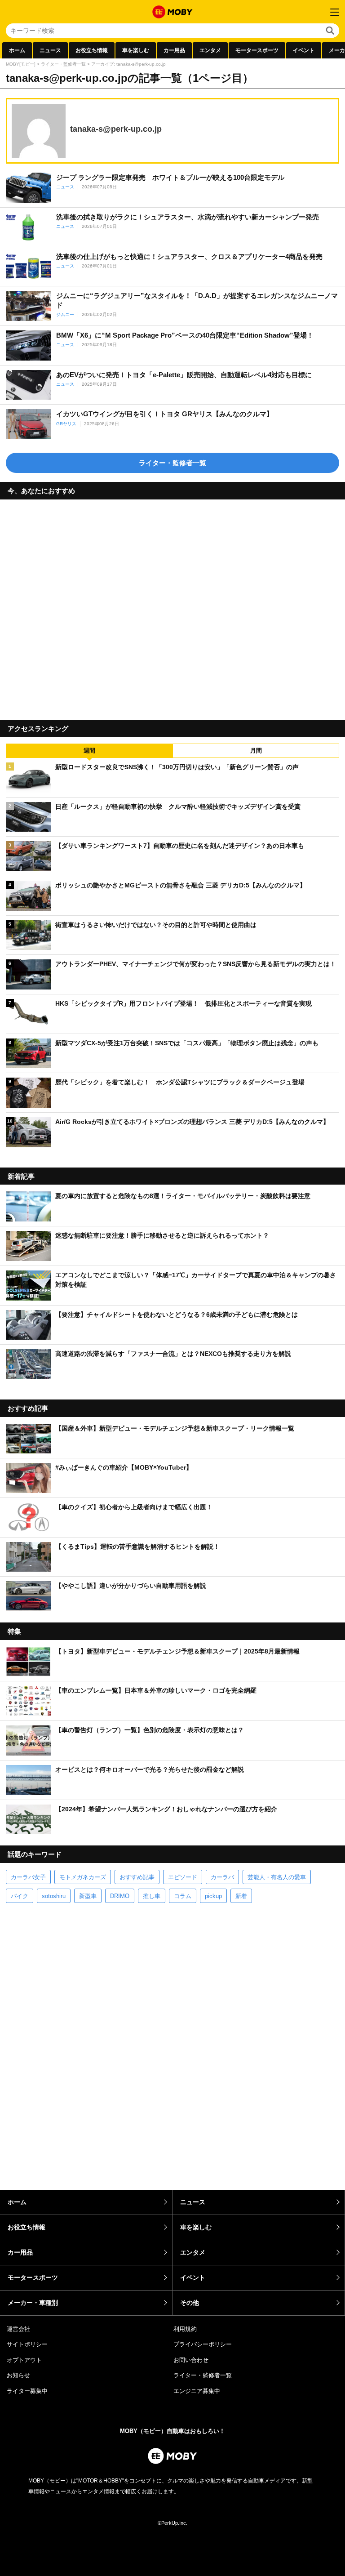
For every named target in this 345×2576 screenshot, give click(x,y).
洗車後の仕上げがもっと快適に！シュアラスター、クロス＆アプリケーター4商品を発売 (189, 256)
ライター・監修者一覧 (63, 64)
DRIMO (120, 1896)
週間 (89, 751)
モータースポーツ (257, 50)
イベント (304, 50)
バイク (20, 1896)
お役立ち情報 (92, 50)
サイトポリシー (27, 2344)
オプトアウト (24, 2360)
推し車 (152, 1896)
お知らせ (18, 2375)
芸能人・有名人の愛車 (277, 1877)
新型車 (88, 1896)
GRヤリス (66, 424)
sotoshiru (54, 1896)
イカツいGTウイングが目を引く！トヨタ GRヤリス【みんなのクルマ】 (165, 414)
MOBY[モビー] (21, 64)
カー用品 (174, 50)
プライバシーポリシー (203, 2344)
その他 (190, 2303)
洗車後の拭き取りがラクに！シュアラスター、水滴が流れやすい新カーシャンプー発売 (188, 217)
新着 (241, 1896)
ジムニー (65, 314)
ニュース (50, 50)
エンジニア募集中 (197, 2391)
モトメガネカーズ (83, 1877)
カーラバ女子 (28, 1877)
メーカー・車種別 (33, 2303)
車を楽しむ (136, 50)
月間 (256, 751)
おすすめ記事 (137, 1877)
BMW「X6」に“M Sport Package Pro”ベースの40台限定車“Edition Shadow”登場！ (185, 335)
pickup (213, 1896)
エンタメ (210, 50)
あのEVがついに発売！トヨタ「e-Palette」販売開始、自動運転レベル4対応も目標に (184, 375)
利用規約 (185, 2329)
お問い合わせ (191, 2360)
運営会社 (18, 2329)
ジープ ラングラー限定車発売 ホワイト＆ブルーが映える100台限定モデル (170, 177)
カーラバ (222, 1877)
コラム (183, 1896)
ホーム (17, 50)
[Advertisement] (172, 606)
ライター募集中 (27, 2391)
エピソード (183, 1877)
